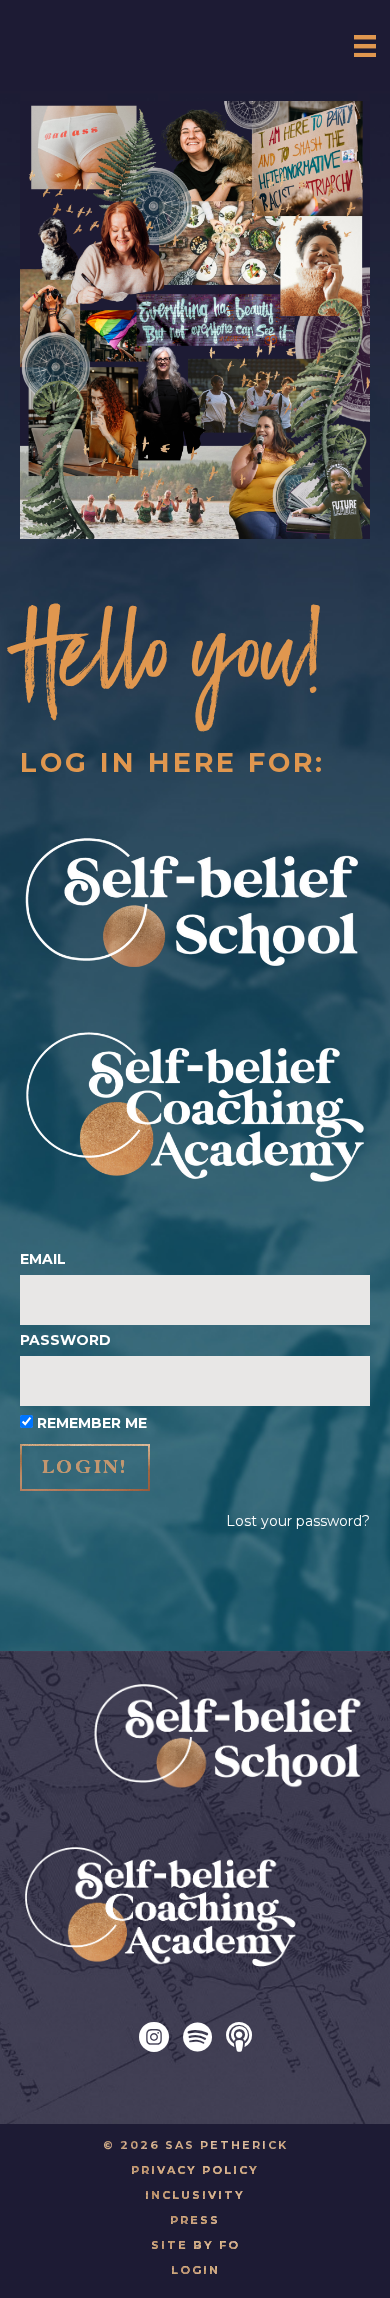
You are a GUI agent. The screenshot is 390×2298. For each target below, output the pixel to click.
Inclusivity (195, 2195)
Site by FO (195, 2245)
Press (195, 2220)
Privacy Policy (195, 2170)
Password (65, 1340)
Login (195, 2270)
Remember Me (92, 1423)
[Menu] (365, 45)
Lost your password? (298, 1521)
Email (43, 1259)
